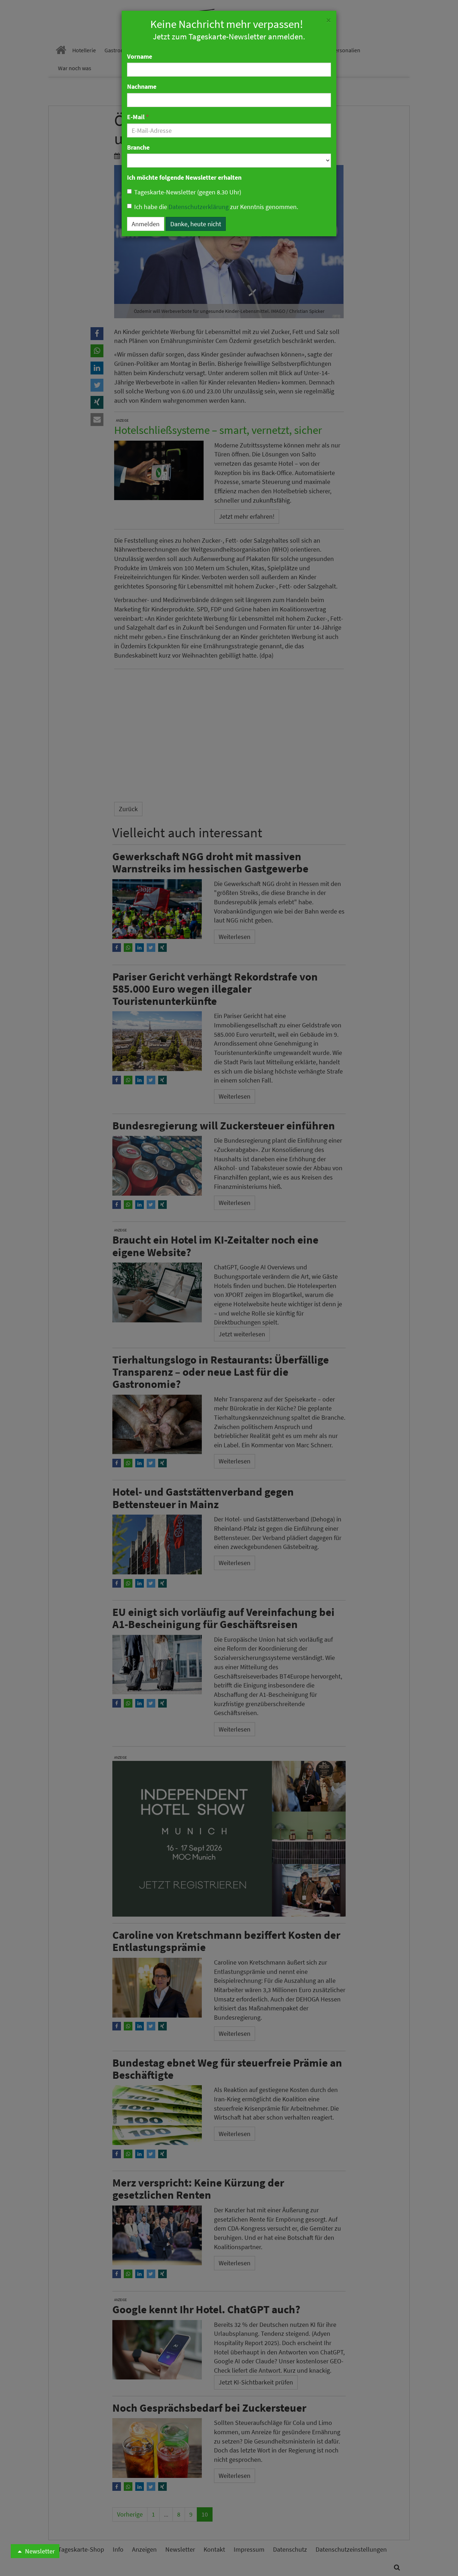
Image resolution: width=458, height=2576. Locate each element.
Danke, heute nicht (196, 224)
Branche (138, 147)
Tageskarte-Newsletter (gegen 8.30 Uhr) (188, 192)
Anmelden (146, 224)
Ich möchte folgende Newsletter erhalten (184, 177)
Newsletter (39, 2551)
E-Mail (138, 117)
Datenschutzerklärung (199, 207)
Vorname (140, 56)
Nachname (142, 86)
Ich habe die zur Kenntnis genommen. (216, 207)
